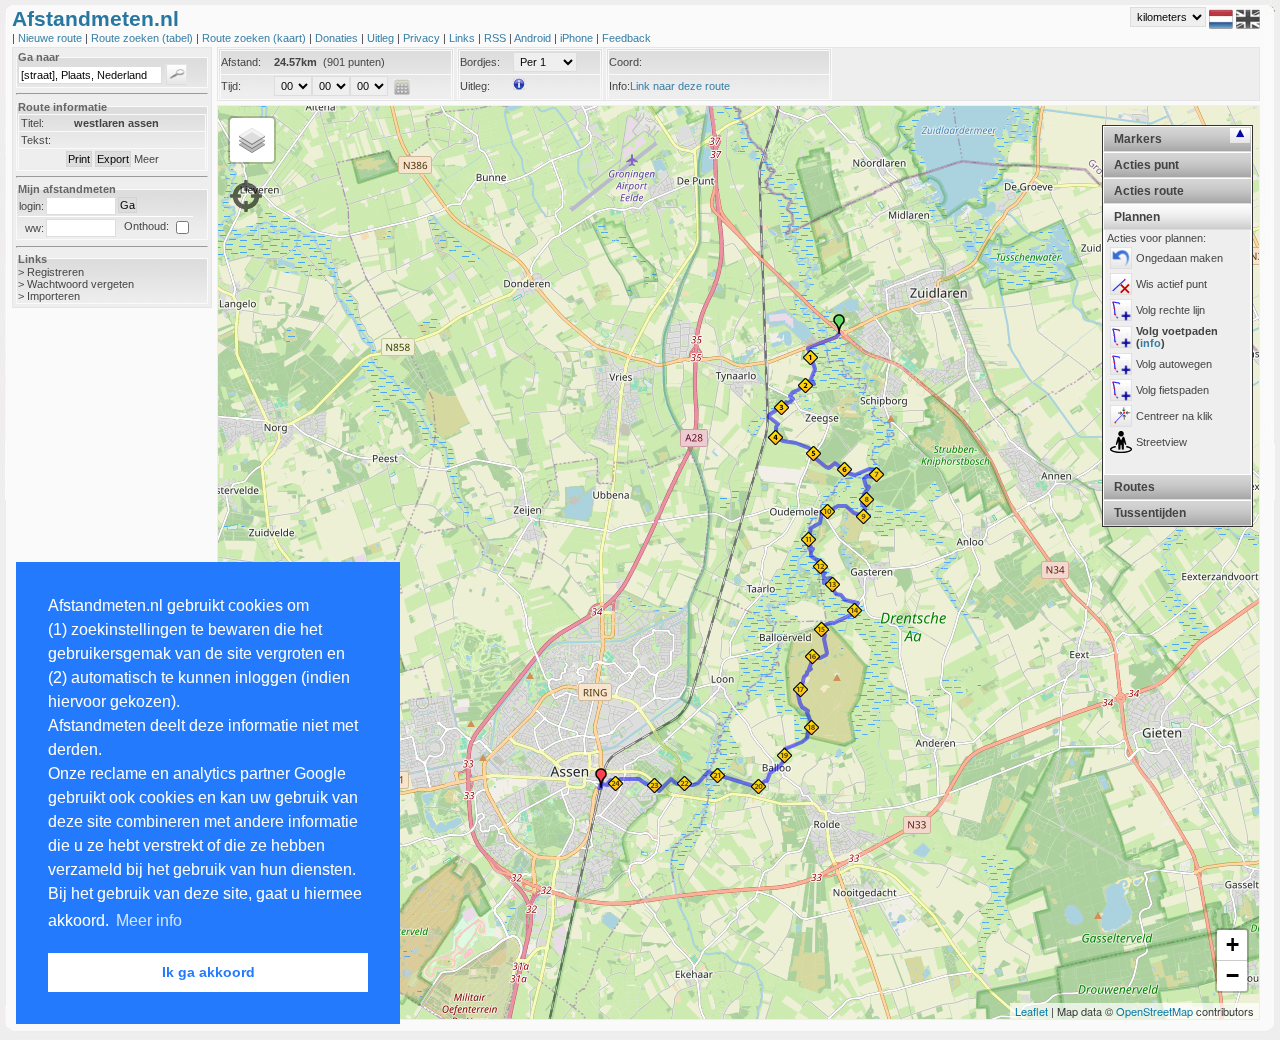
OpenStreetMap (1154, 1011)
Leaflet (1031, 1011)
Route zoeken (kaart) (255, 38)
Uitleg (382, 38)
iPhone (578, 38)
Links (463, 38)
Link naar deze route (680, 86)
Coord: (625, 62)
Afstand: (241, 62)
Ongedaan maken (1179, 258)
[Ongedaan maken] (1121, 258)
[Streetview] (1121, 442)
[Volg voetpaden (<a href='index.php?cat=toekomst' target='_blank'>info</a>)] (1121, 337)
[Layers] (252, 140)
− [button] (1232, 975)
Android (534, 38)
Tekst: (36, 140)
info (1150, 343)
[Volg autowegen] (1121, 364)
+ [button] (1232, 944)
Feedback (626, 38)
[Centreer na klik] (1121, 416)
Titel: (32, 123)
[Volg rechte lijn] (1121, 310)
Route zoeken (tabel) (143, 38)
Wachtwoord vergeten (80, 284)
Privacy (423, 38)
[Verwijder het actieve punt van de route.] (1121, 284)
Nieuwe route (51, 38)
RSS (496, 38)
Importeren (53, 296)
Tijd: (231, 86)
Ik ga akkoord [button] (208, 972)
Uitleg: (475, 86)
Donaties (338, 38)
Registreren (55, 272)
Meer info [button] (149, 920)
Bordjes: (480, 62)
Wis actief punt (1171, 284)
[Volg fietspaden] (1121, 390)
